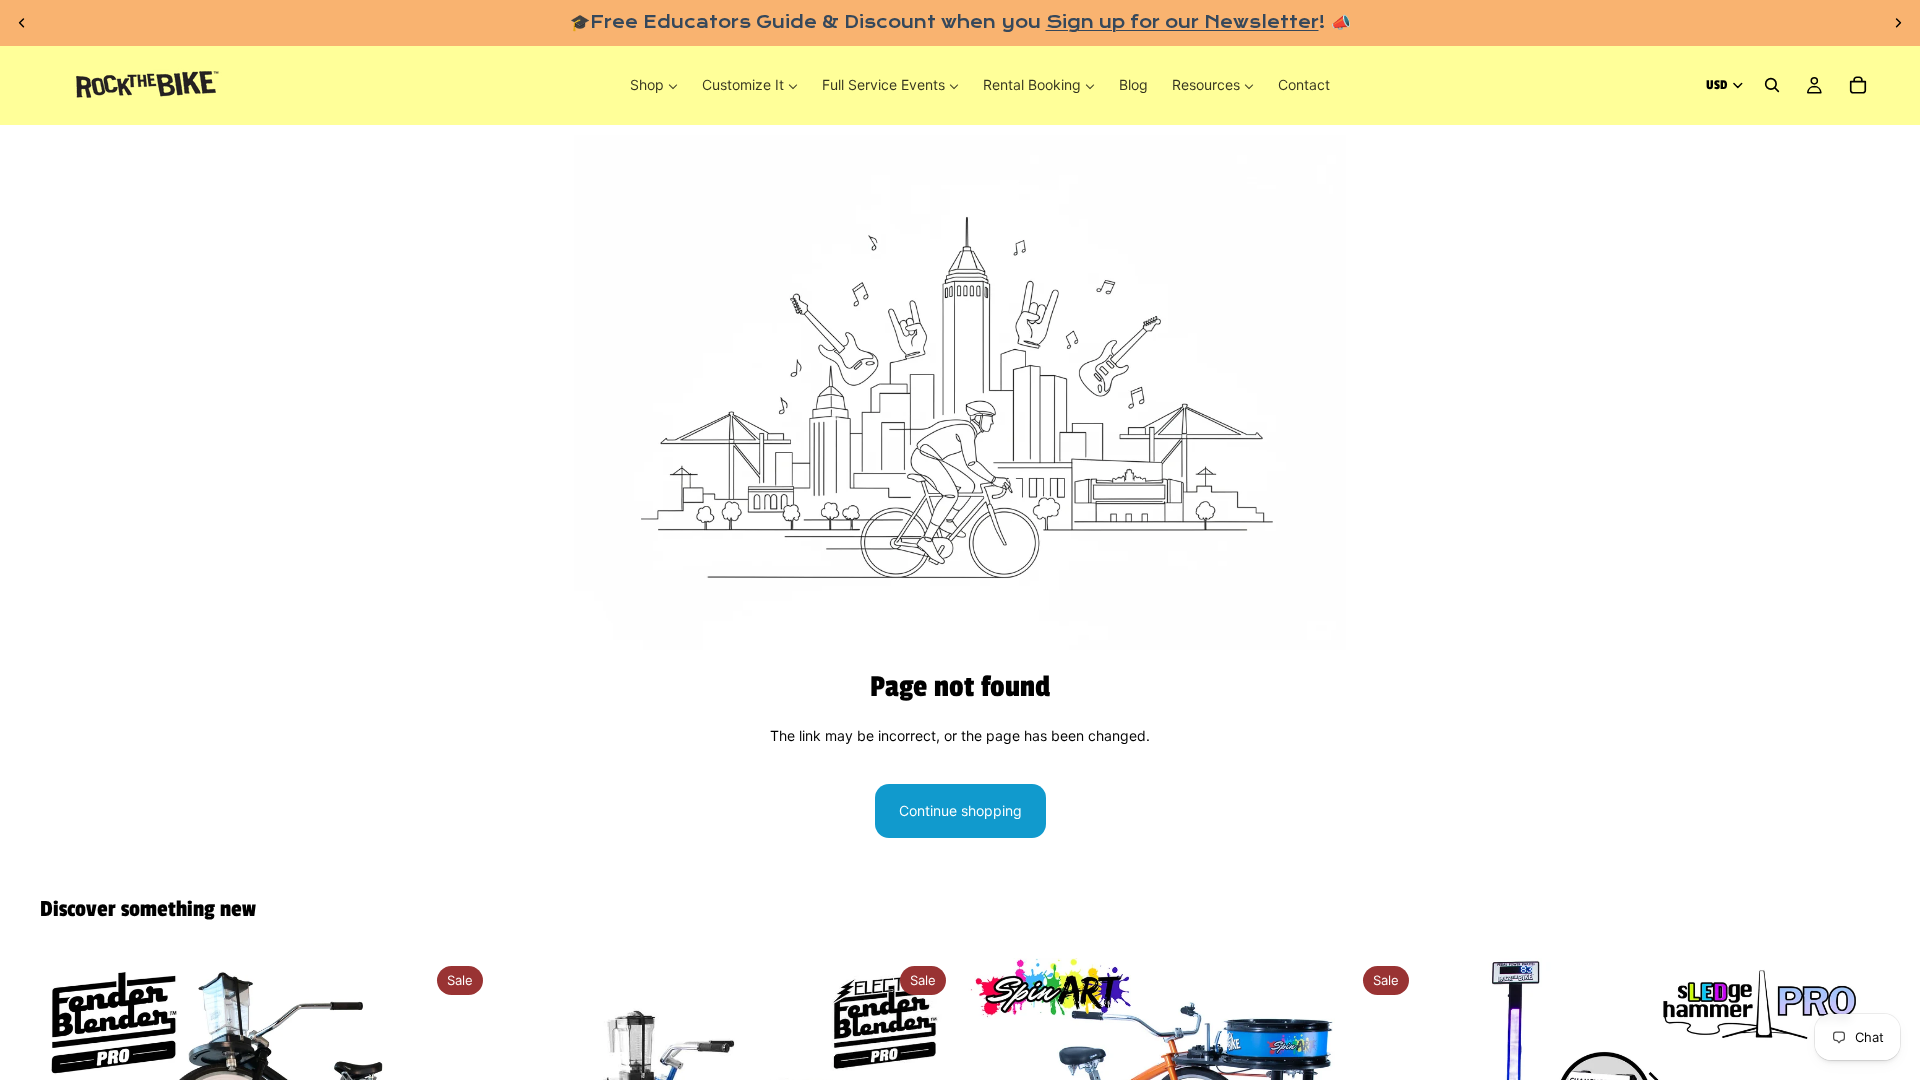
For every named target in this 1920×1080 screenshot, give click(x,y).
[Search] (1772, 86)
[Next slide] (1898, 23)
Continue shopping (960, 810)
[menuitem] (654, 85)
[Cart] (1858, 86)
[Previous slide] (22, 23)
